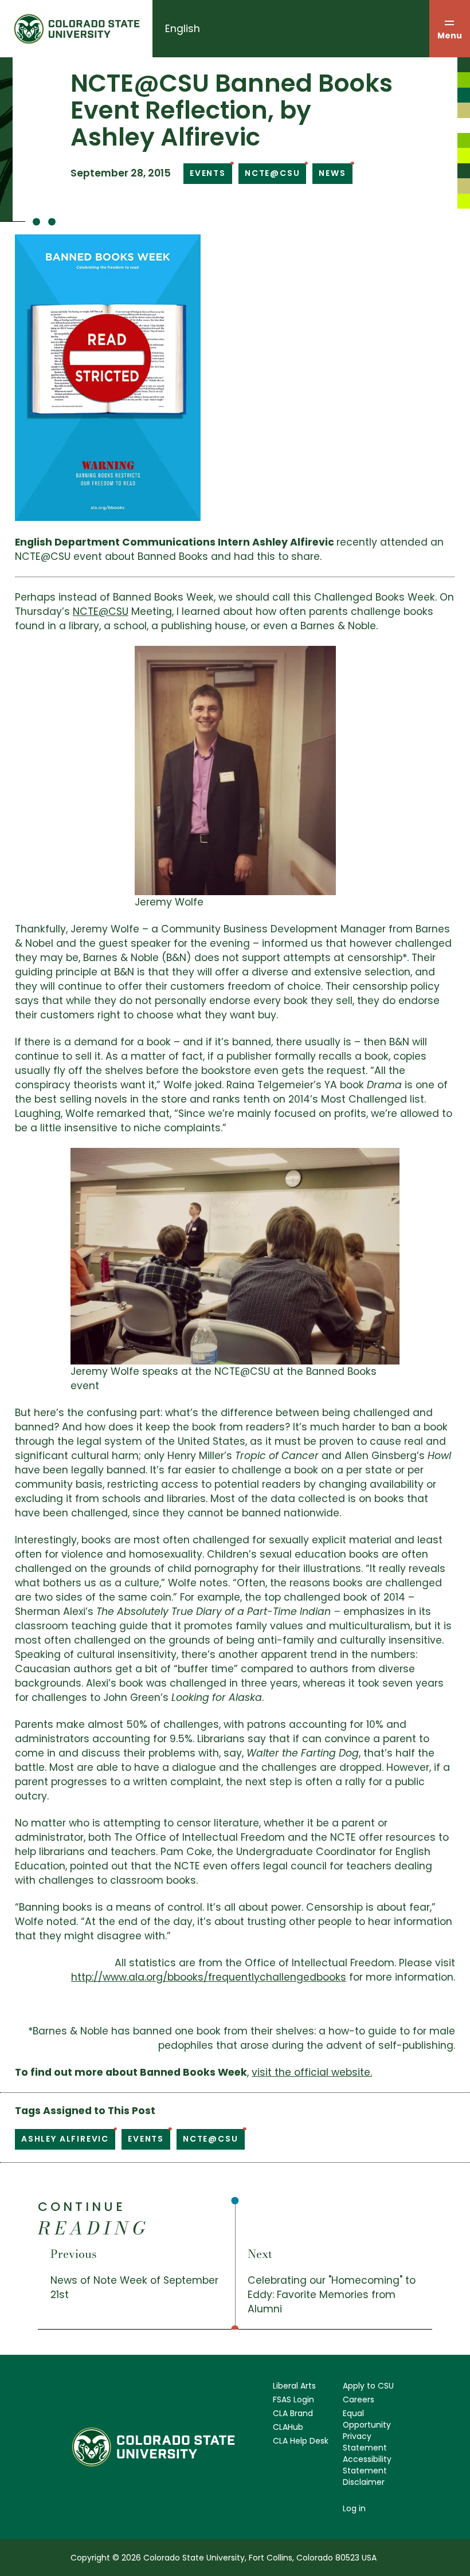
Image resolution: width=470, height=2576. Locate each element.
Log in (354, 2508)
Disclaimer (364, 2482)
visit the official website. (312, 2072)
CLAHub (288, 2427)
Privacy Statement (365, 2442)
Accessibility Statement (367, 2465)
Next (260, 2254)
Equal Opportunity (367, 2419)
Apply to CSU (368, 2386)
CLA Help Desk (301, 2441)
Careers (359, 2399)
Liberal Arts (294, 2386)
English (183, 29)
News (332, 173)
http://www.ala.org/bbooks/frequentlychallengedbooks (209, 1977)
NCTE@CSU (273, 173)
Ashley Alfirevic (65, 2139)
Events (208, 173)
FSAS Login (293, 2399)
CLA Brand (293, 2413)
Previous (74, 2254)
